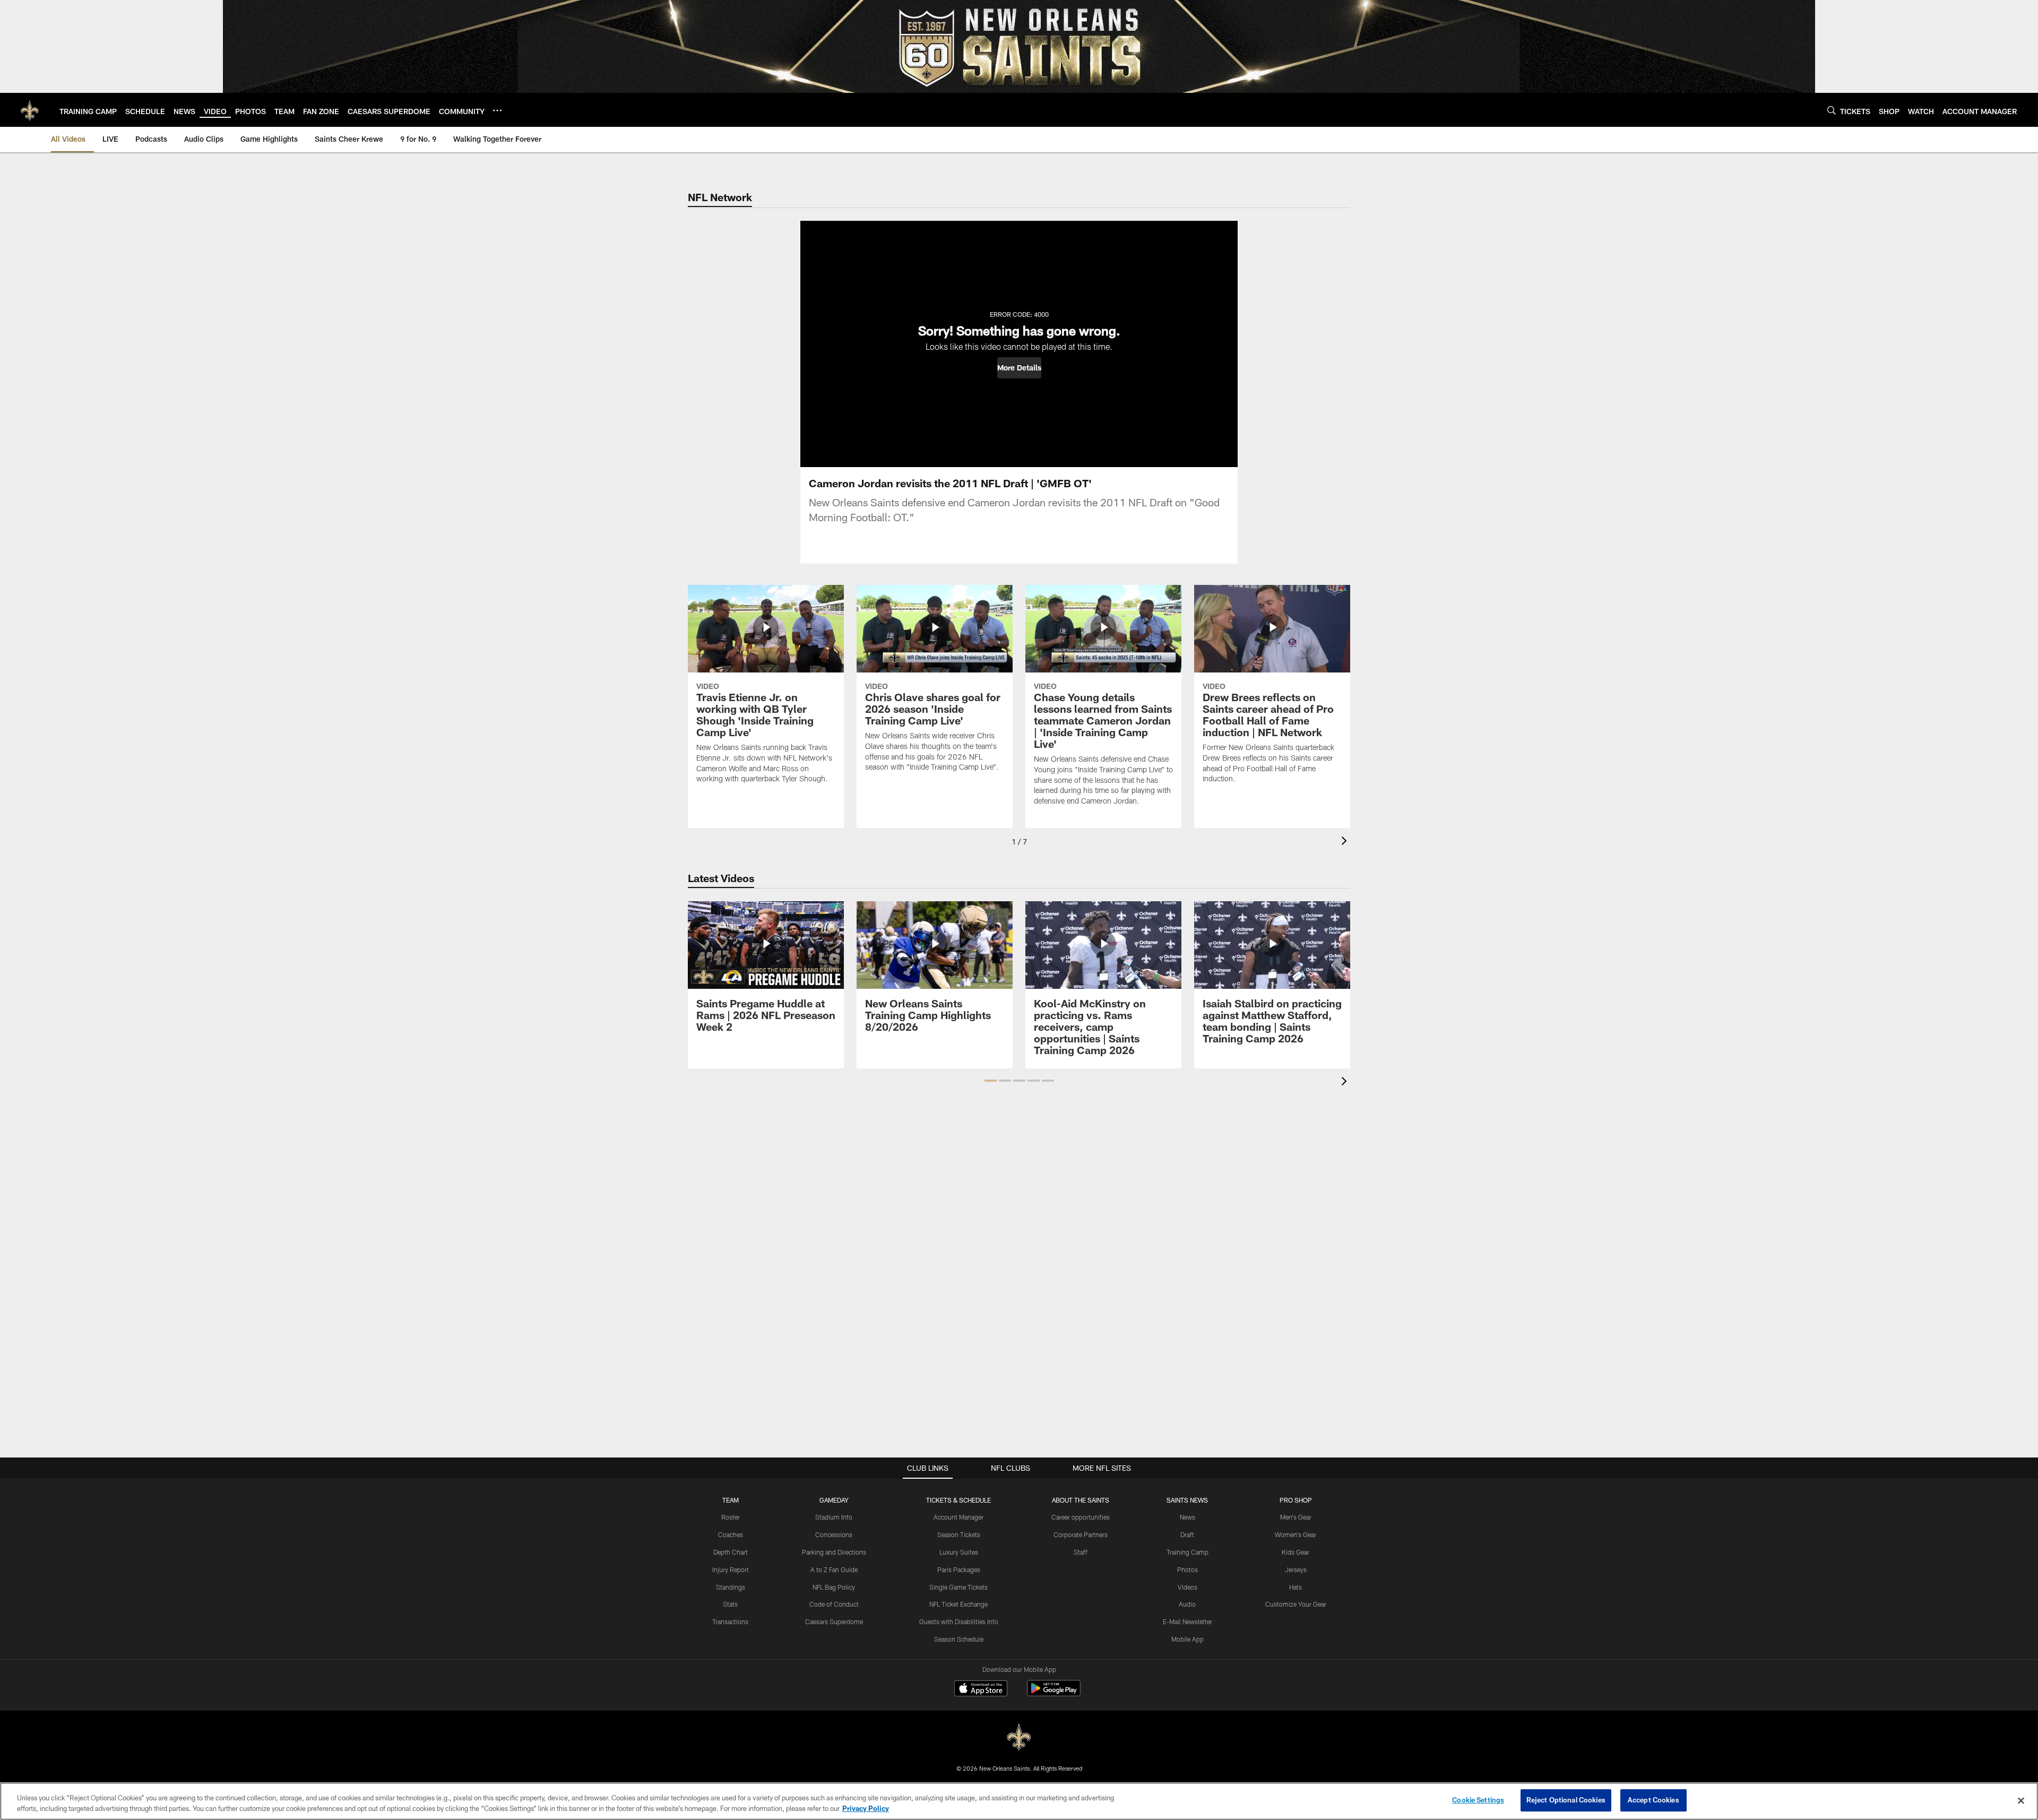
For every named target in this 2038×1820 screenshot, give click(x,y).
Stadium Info (834, 1517)
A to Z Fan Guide (834, 1569)
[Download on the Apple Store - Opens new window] (981, 1689)
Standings (731, 1587)
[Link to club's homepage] (30, 110)
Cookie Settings (1478, 1800)
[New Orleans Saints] (1019, 1737)
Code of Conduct (834, 1604)
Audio (1187, 1604)
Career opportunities (1081, 1517)
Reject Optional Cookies (1566, 1800)
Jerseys (1296, 1569)
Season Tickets (959, 1534)
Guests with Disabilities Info (959, 1621)
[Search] (1832, 110)
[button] (1019, 368)
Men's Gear (1296, 1517)
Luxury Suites (959, 1552)
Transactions (730, 1621)
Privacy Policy (866, 1808)
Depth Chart (731, 1552)
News (1188, 1517)
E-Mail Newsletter (1188, 1621)
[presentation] (1346, 842)
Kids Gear (1296, 1552)
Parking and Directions (834, 1552)
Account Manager (958, 1517)
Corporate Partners (1081, 1534)
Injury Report (731, 1569)
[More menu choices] (497, 110)
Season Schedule (959, 1639)
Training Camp (1188, 1552)
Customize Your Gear (1296, 1604)
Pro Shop (1296, 1500)
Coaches (731, 1534)
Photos (1188, 1569)
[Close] (2021, 1800)
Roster (731, 1517)
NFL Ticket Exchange (958, 1604)
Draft (1187, 1534)
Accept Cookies (1653, 1800)
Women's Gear (1296, 1534)
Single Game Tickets (958, 1587)
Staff (1081, 1552)
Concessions (834, 1534)
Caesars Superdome (834, 1621)
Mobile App (1188, 1639)
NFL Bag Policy (834, 1587)
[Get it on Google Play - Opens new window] (1054, 1693)
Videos (1188, 1587)
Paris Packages (959, 1569)
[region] (1019, 1801)
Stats (730, 1604)
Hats (1296, 1587)
